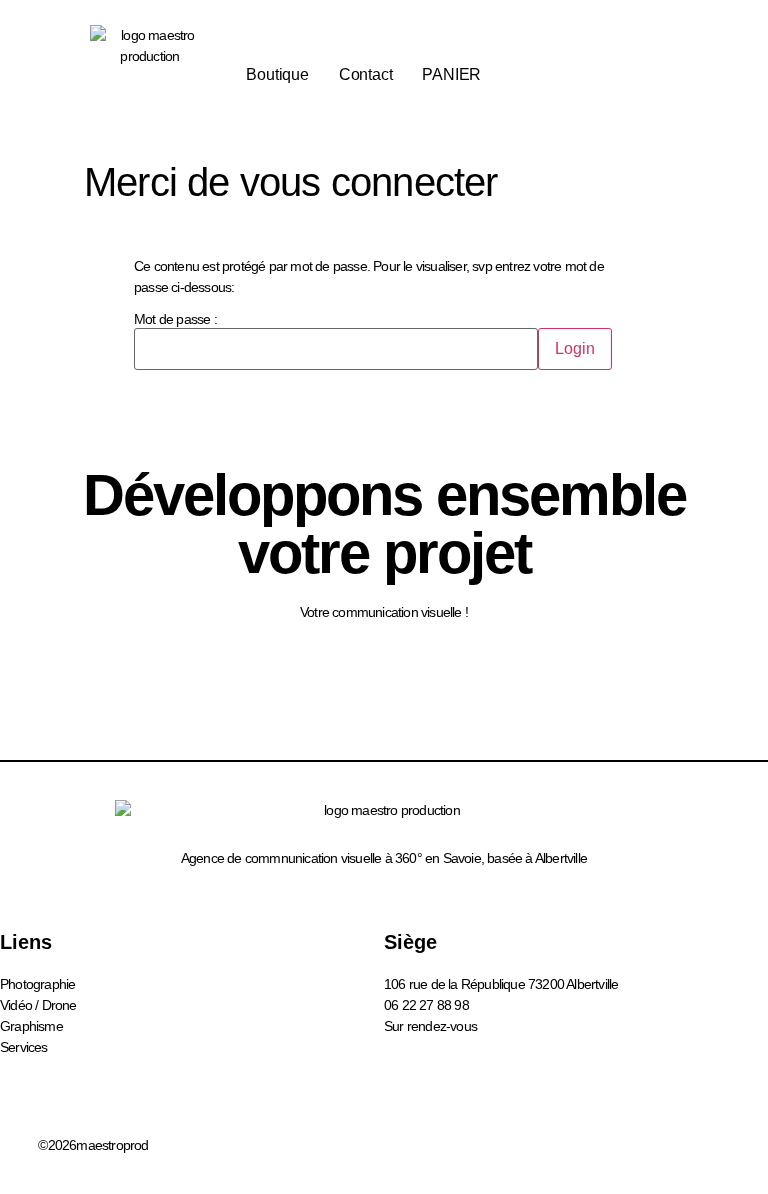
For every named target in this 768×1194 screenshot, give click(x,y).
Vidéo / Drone (38, 1005)
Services (24, 1047)
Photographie (37, 984)
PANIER (451, 74)
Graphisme (31, 1026)
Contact (366, 74)
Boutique (277, 74)
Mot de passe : (175, 319)
